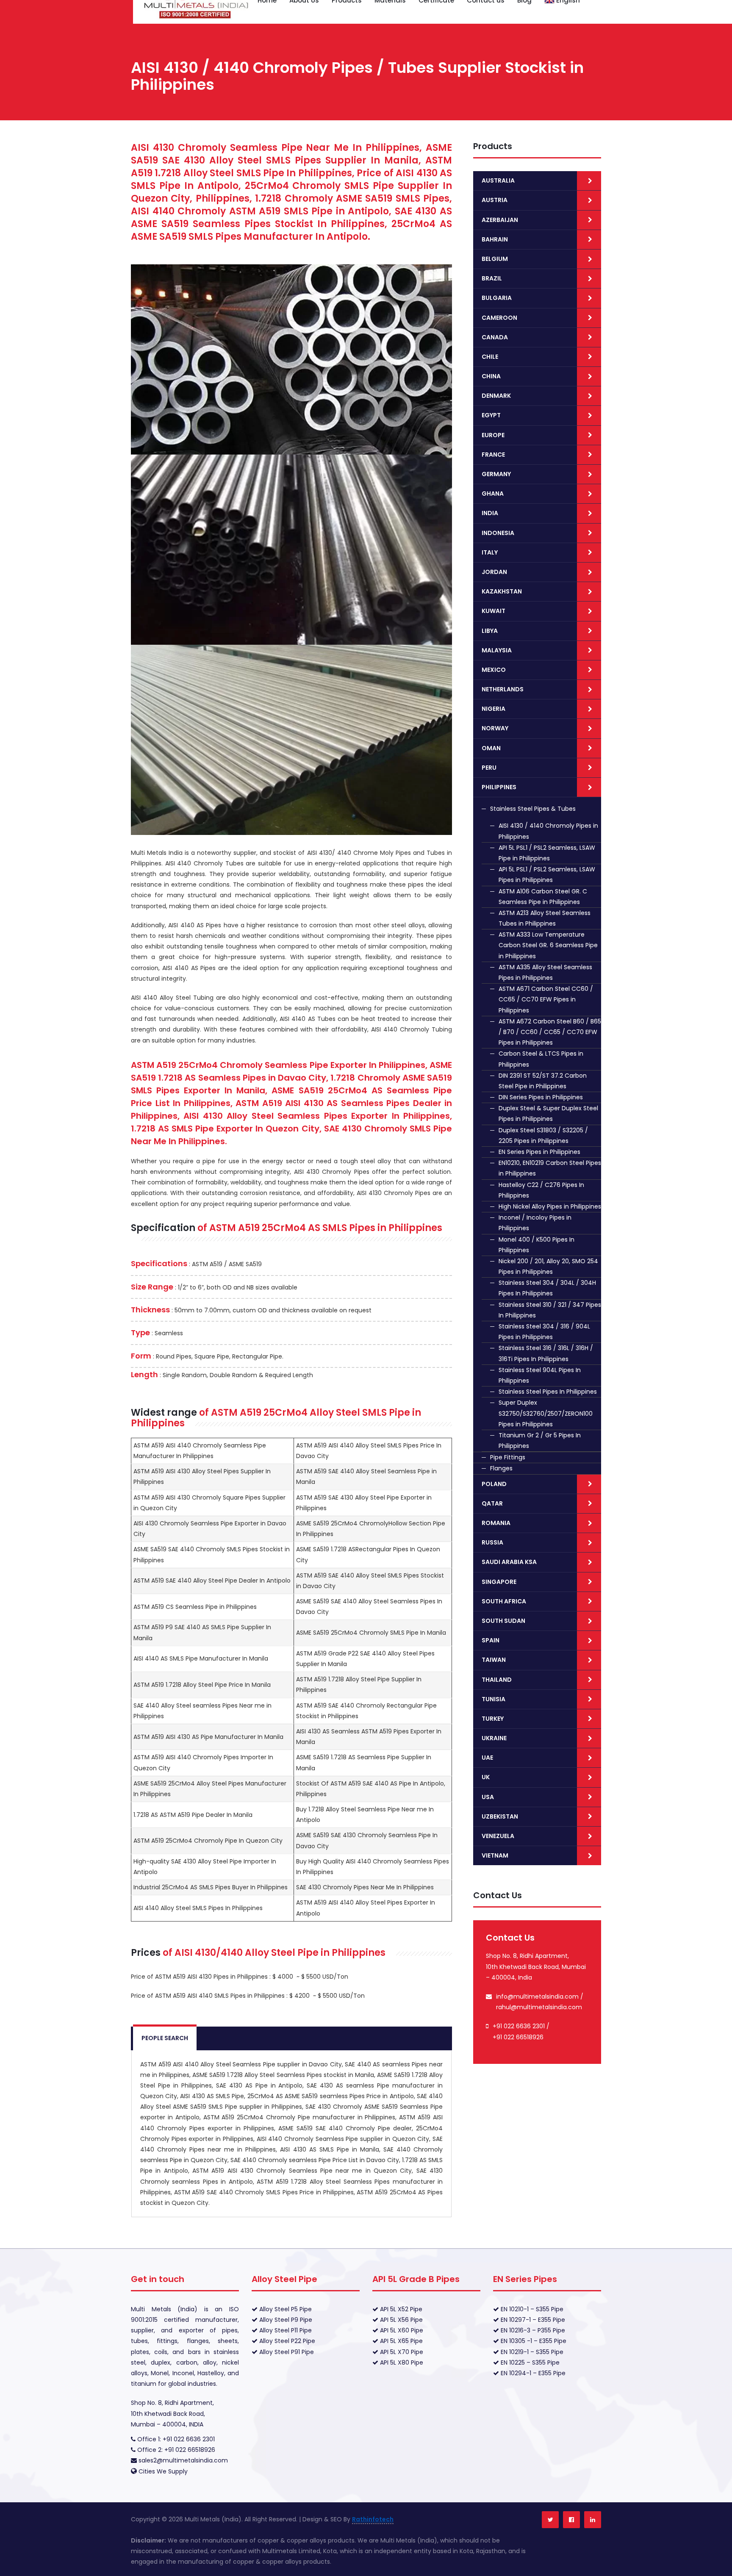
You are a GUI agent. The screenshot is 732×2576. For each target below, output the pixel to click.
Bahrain (495, 239)
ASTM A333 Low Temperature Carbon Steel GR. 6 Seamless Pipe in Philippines (548, 945)
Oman (491, 748)
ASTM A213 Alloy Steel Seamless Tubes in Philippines (545, 918)
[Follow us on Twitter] (550, 2520)
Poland (494, 1484)
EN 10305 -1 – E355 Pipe (533, 2341)
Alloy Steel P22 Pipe (286, 2341)
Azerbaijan (500, 220)
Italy (490, 552)
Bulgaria (497, 298)
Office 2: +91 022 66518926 (175, 2450)
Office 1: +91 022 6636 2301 (175, 2439)
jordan (494, 572)
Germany (496, 474)
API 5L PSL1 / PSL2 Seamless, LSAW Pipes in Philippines (547, 875)
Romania (496, 1523)
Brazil (492, 278)
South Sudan (503, 1621)
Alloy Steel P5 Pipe (285, 2309)
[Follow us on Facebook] (571, 2520)
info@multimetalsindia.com (537, 1996)
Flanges (501, 1468)
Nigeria (494, 709)
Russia (492, 1542)
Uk (486, 1777)
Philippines (499, 787)
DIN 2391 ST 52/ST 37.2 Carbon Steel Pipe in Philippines (543, 1081)
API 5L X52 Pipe (400, 2309)
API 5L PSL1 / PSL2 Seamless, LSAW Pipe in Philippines (547, 853)
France (493, 455)
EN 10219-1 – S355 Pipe (531, 2352)
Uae (487, 1758)
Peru (489, 768)
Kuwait (494, 611)
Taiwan (494, 1660)
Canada (495, 337)
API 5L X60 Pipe (401, 2330)
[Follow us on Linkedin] (593, 2520)
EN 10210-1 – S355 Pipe (531, 2309)
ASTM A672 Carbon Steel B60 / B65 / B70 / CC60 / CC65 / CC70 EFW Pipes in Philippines (550, 1032)
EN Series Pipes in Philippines (539, 1152)
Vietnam (495, 1855)
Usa (488, 1797)
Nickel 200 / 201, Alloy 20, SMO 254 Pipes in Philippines (548, 1266)
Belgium (495, 259)
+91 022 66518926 (518, 2037)
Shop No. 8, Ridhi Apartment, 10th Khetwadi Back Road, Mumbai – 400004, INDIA (172, 2413)
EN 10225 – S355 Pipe (529, 2362)
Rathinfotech (373, 2519)
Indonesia (498, 533)
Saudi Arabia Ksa (509, 1562)
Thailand (497, 1680)
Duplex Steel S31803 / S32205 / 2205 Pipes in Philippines (543, 1135)
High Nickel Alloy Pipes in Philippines (550, 1206)
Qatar (492, 1503)
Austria (495, 200)
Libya (490, 631)
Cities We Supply (163, 2471)
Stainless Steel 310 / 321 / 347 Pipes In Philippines (550, 1310)
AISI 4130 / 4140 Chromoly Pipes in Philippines (548, 831)
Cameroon (499, 318)
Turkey (493, 1719)
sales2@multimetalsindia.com (183, 2460)
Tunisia (494, 1699)
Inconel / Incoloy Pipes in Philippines (535, 1223)
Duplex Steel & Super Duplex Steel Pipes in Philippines (548, 1113)
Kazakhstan (502, 591)
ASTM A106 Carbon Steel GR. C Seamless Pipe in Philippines (543, 897)
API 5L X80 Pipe (401, 2362)
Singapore (499, 1582)
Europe (493, 435)
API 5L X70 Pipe (401, 2352)
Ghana (493, 494)
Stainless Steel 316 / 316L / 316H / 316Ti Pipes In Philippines (546, 1353)
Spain (491, 1640)
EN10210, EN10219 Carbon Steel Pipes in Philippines (550, 1168)
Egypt (491, 415)
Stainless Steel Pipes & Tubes (533, 809)
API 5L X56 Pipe (401, 2320)
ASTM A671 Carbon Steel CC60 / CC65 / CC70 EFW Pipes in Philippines (546, 999)
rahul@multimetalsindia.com (539, 2007)
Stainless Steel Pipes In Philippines (548, 1392)
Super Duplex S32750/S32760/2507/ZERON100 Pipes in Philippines (546, 1413)
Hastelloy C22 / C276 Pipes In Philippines (541, 1190)
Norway (495, 728)
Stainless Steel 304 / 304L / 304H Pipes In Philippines (547, 1288)
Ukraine (494, 1738)
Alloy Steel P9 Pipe (285, 2320)
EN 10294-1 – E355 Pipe (532, 2373)
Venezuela (498, 1836)
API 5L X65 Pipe (401, 2341)
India (490, 513)
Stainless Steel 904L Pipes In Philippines (540, 1375)
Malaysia (497, 650)
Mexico (494, 670)
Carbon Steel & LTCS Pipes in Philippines (541, 1059)
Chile (490, 357)
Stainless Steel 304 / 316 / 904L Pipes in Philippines (544, 1332)
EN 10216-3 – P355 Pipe (532, 2330)
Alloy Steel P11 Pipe (285, 2330)
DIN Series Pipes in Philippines (541, 1097)
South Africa (504, 1601)
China (491, 376)
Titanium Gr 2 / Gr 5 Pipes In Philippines (540, 1441)
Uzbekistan (500, 1816)
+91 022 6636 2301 (519, 2026)
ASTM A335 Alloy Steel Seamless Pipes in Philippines (545, 972)
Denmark (496, 396)
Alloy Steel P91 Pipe (286, 2352)
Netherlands (503, 689)
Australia (498, 180)
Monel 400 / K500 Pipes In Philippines (537, 1245)
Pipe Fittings (508, 1457)
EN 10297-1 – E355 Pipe (532, 2320)
